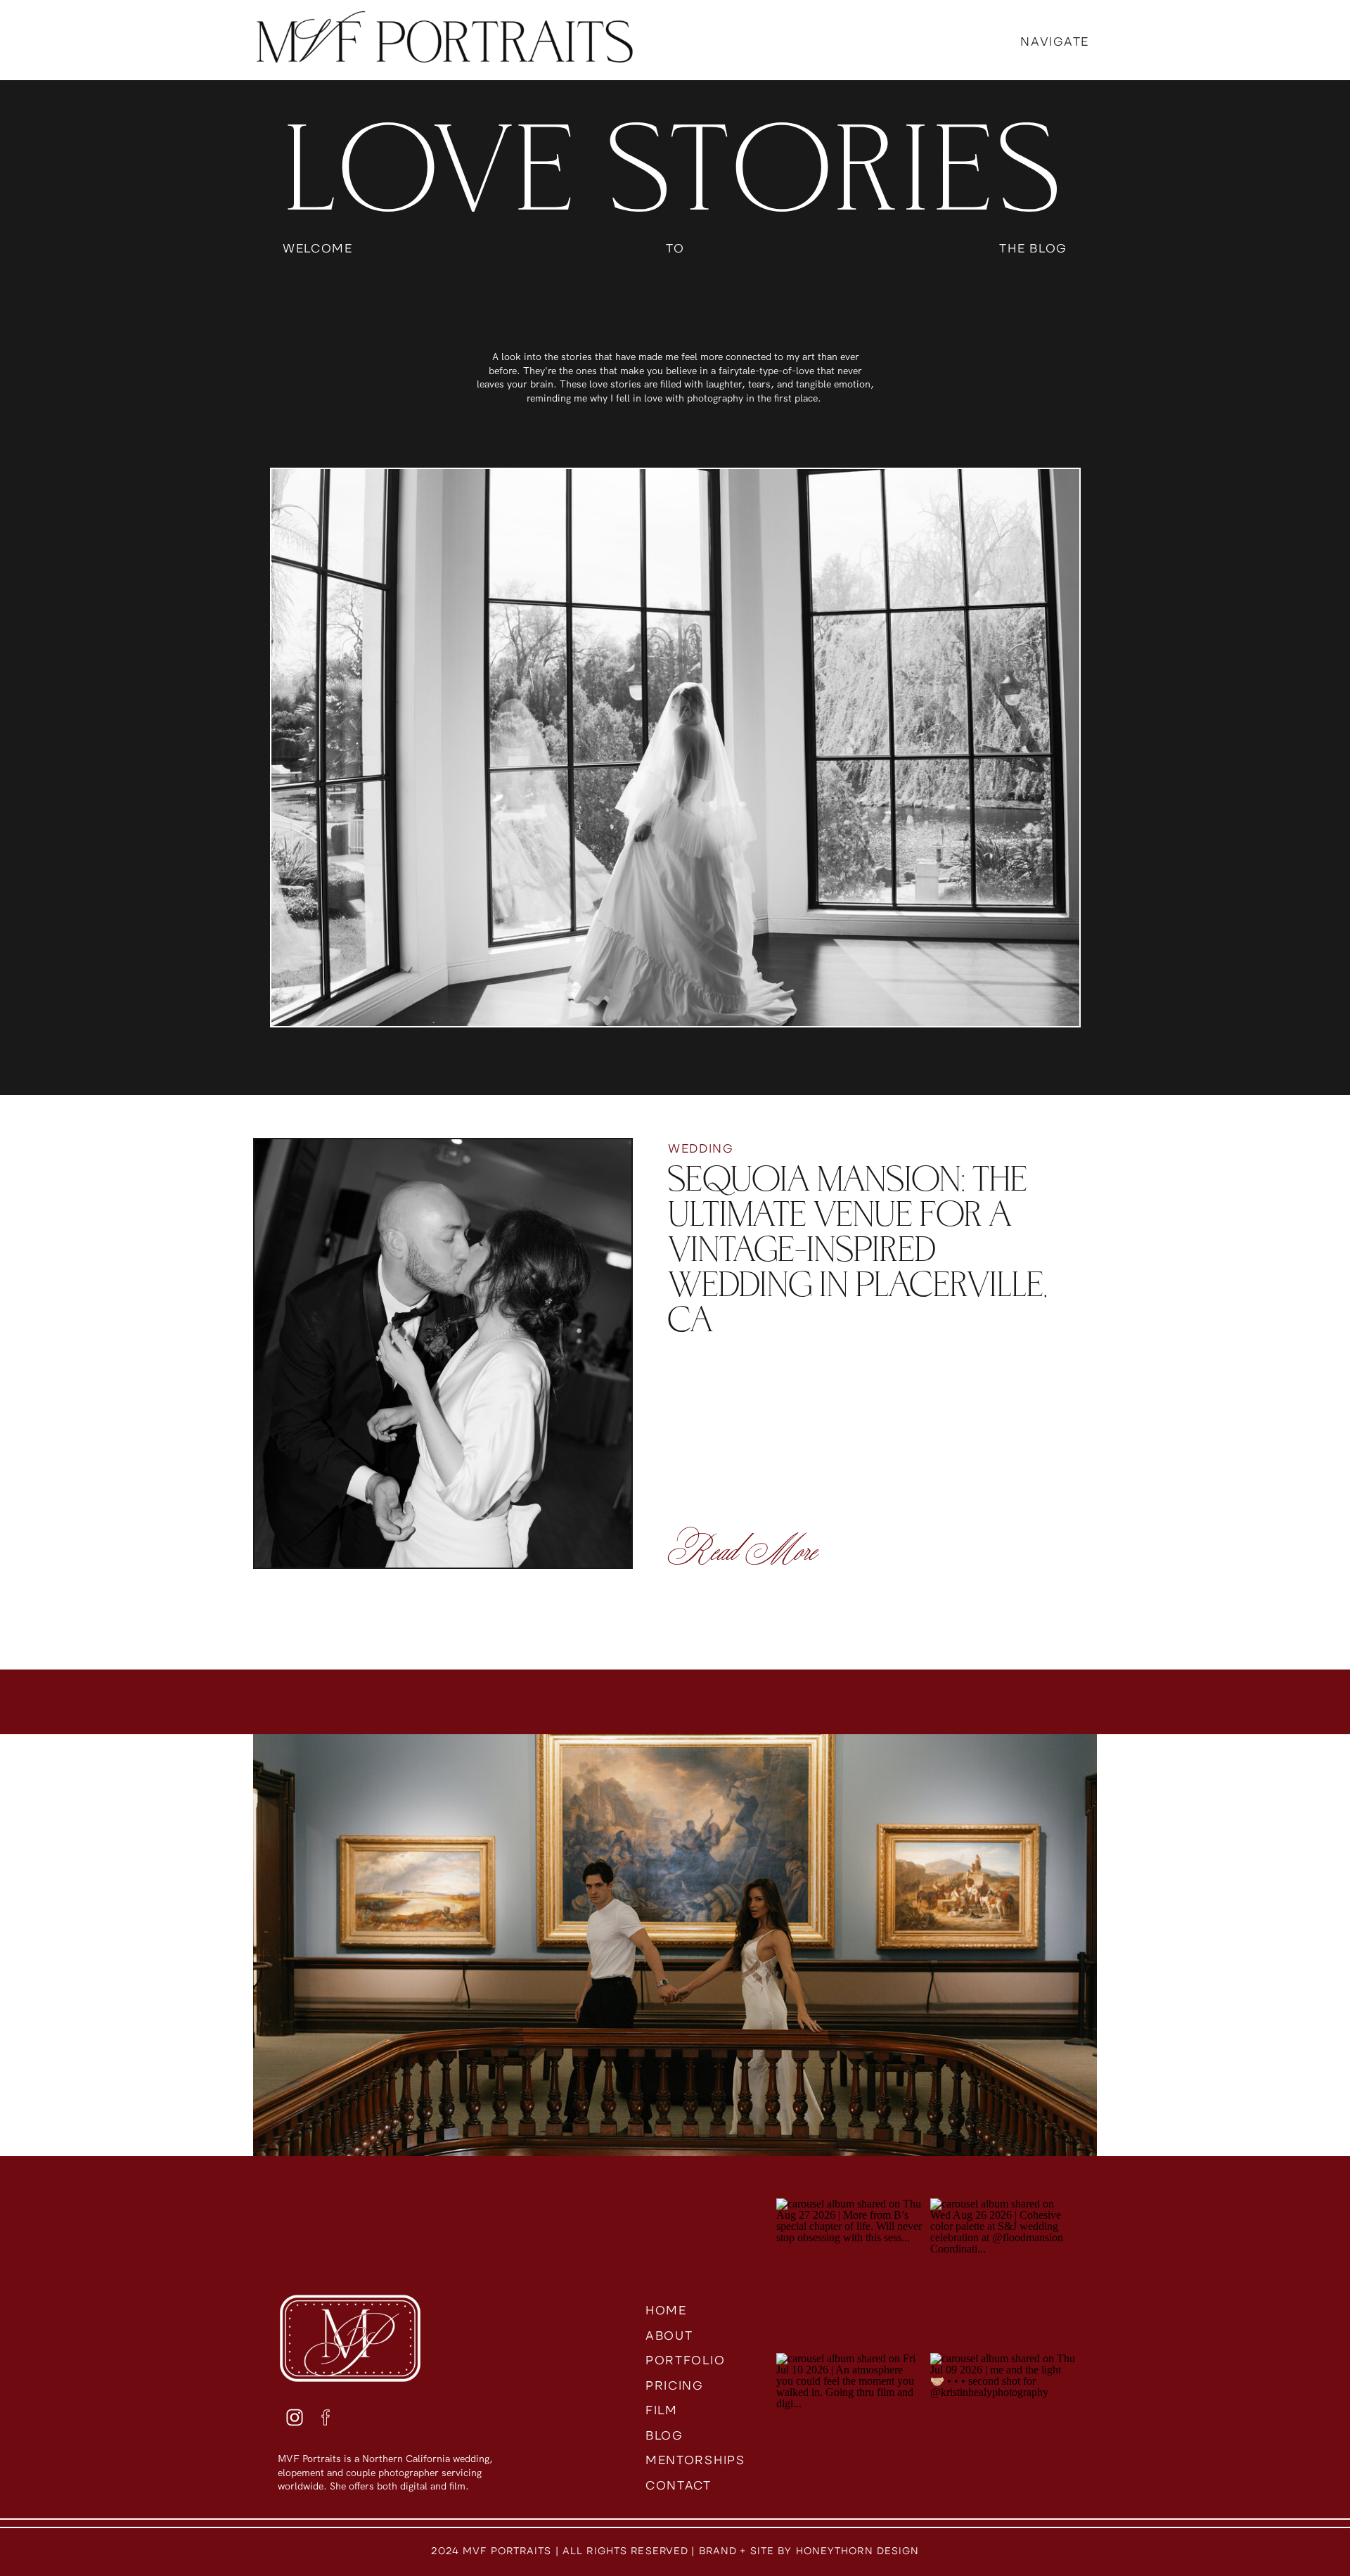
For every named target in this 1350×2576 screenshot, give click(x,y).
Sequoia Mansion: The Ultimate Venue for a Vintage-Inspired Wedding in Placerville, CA (858, 1250)
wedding (701, 1148)
